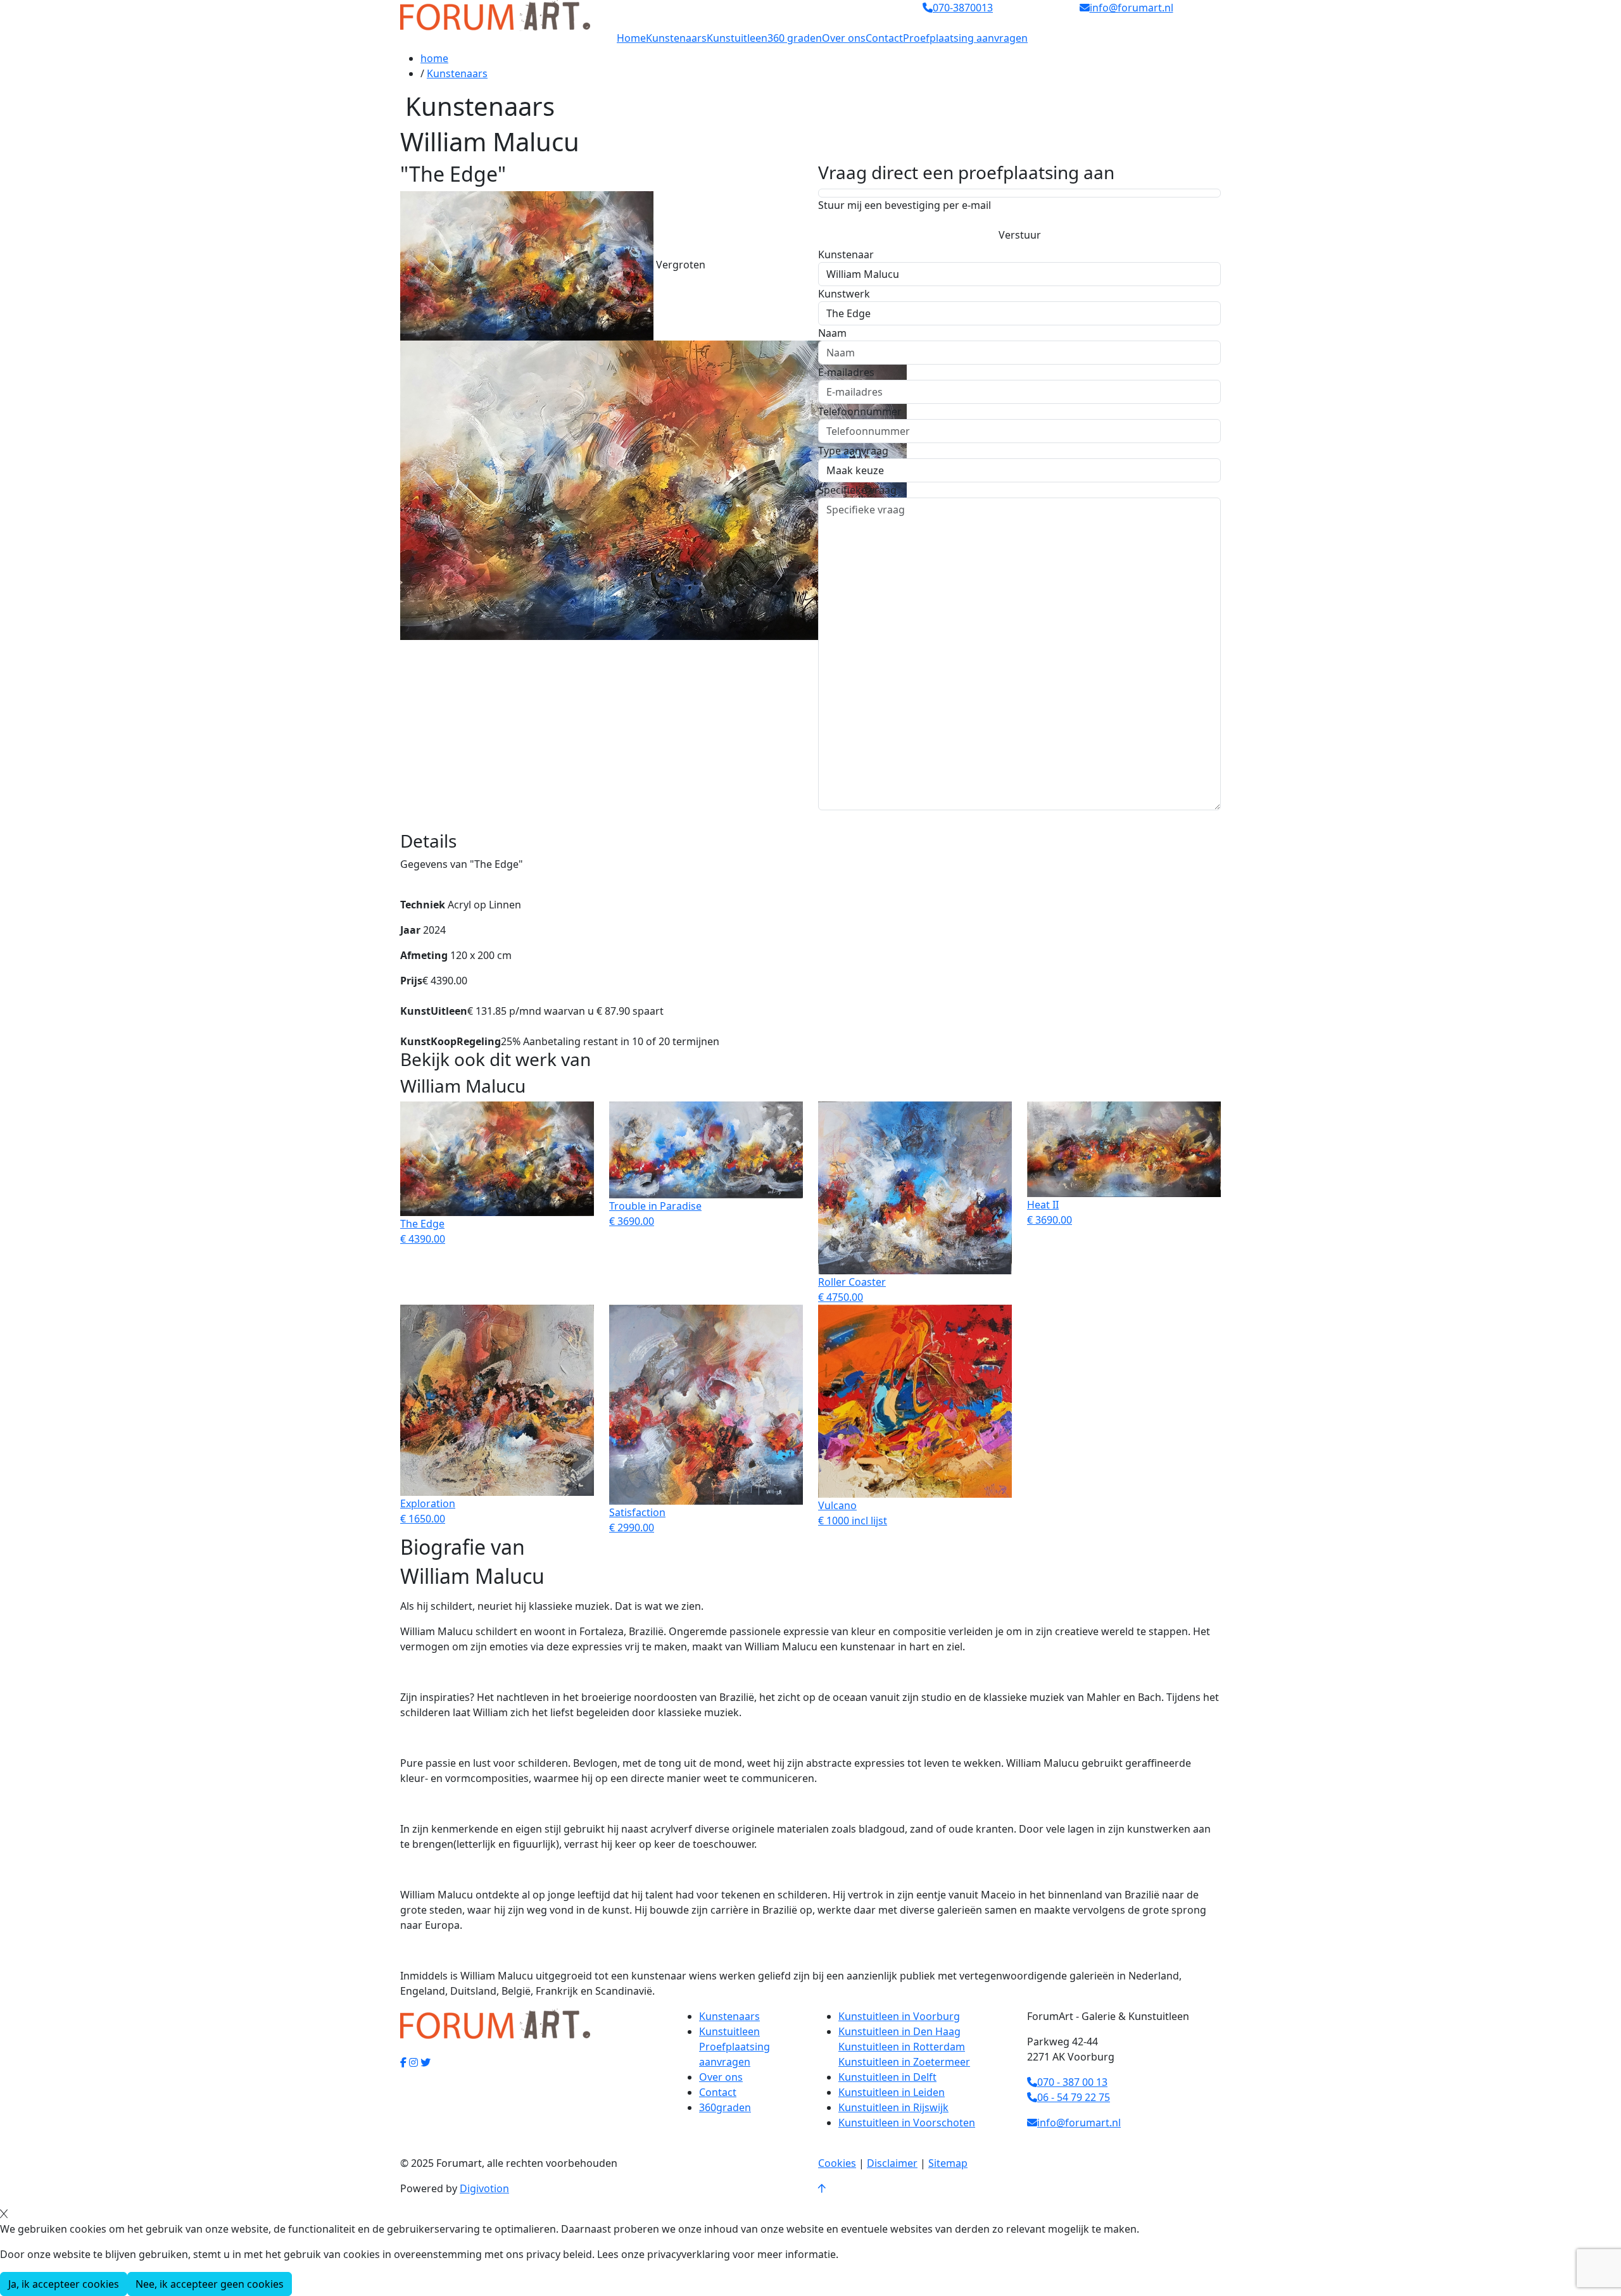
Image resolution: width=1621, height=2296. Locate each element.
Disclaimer (892, 2163)
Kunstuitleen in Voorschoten (907, 2123)
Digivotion (484, 2188)
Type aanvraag (853, 451)
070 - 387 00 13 (1072, 2082)
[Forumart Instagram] (413, 2062)
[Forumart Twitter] (426, 2062)
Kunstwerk (844, 294)
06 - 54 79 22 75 (1074, 2097)
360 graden (795, 38)
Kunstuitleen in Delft (887, 2077)
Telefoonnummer (860, 411)
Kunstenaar (846, 254)
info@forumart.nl (1079, 2123)
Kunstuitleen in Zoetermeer (904, 2062)
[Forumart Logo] (495, 15)
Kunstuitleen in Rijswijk (893, 2107)
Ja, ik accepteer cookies (64, 2284)
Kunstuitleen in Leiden (892, 2092)
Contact (884, 38)
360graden (725, 2107)
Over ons (844, 38)
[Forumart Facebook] (403, 2062)
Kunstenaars (676, 38)
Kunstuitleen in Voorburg (899, 2016)
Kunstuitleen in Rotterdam (902, 2047)
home (434, 58)
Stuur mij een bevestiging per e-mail (905, 205)
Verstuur (1020, 235)
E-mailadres (846, 372)
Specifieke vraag (857, 490)
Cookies (837, 2163)
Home (631, 38)
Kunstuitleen (737, 38)
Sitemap (948, 2163)
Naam (832, 333)
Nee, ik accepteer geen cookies (210, 2284)
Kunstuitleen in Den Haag (899, 2031)
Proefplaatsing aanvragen (965, 38)
